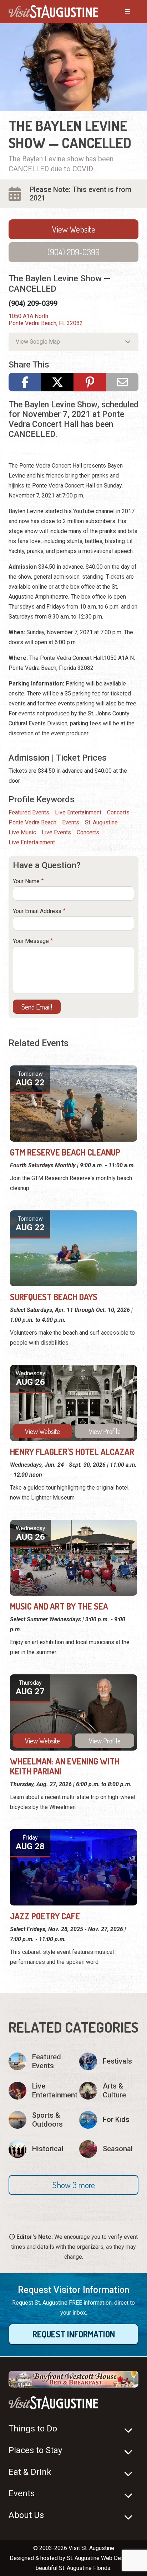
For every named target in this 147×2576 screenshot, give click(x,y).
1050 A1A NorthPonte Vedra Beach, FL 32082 (46, 320)
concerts (88, 832)
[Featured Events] (38, 2061)
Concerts (118, 812)
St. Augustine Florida (85, 2568)
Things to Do (33, 2429)
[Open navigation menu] (120, 12)
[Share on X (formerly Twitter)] (57, 382)
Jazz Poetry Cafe (45, 1916)
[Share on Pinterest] (90, 382)
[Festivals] (109, 2061)
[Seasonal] (109, 2149)
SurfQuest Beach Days (54, 1297)
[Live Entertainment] (38, 2091)
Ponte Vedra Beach (32, 822)
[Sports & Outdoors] (38, 2120)
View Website (74, 229)
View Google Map (38, 342)
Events (22, 2493)
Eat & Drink (30, 2472)
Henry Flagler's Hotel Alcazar (72, 1452)
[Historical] (38, 2149)
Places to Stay (35, 2450)
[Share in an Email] (122, 382)
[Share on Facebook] (25, 382)
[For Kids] (109, 2120)
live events (56, 832)
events (71, 822)
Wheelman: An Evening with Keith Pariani (65, 1766)
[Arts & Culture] (109, 2091)
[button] (73, 2185)
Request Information (74, 2334)
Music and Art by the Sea (59, 1606)
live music (22, 832)
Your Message (31, 941)
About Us (26, 2515)
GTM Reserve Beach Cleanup (65, 1152)
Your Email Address (37, 911)
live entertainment (32, 842)
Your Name (26, 881)
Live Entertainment (78, 812)
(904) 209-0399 (73, 252)
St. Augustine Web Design (99, 2558)
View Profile (105, 1431)
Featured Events (29, 812)
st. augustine (101, 822)
